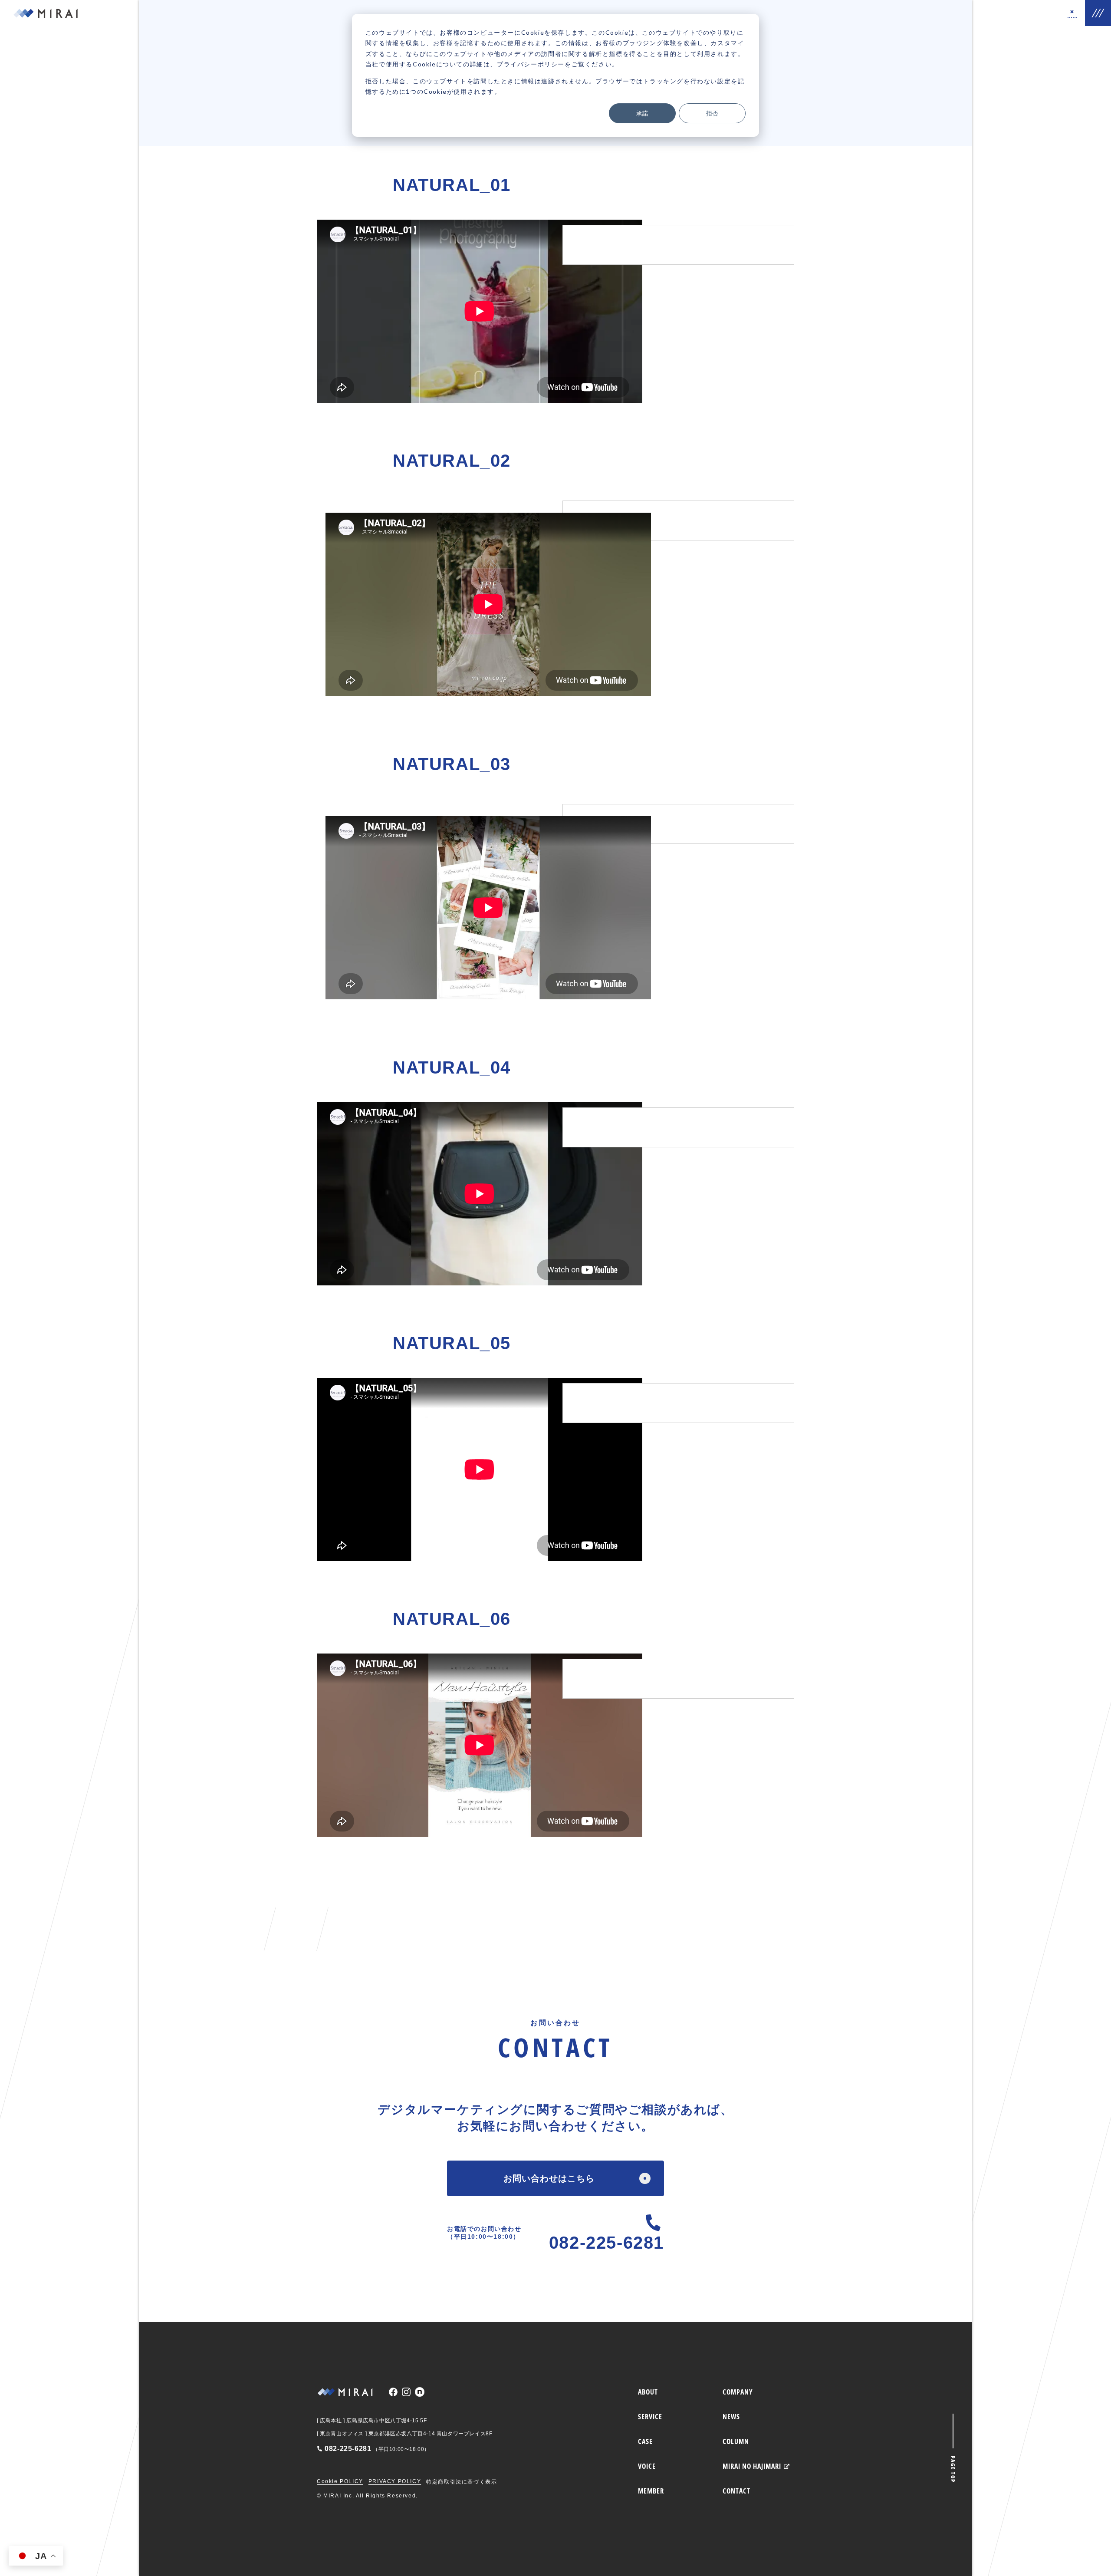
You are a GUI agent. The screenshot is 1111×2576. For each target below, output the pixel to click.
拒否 (712, 113)
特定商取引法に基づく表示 (462, 2482)
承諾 (642, 113)
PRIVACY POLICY (395, 2481)
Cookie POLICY (340, 2481)
